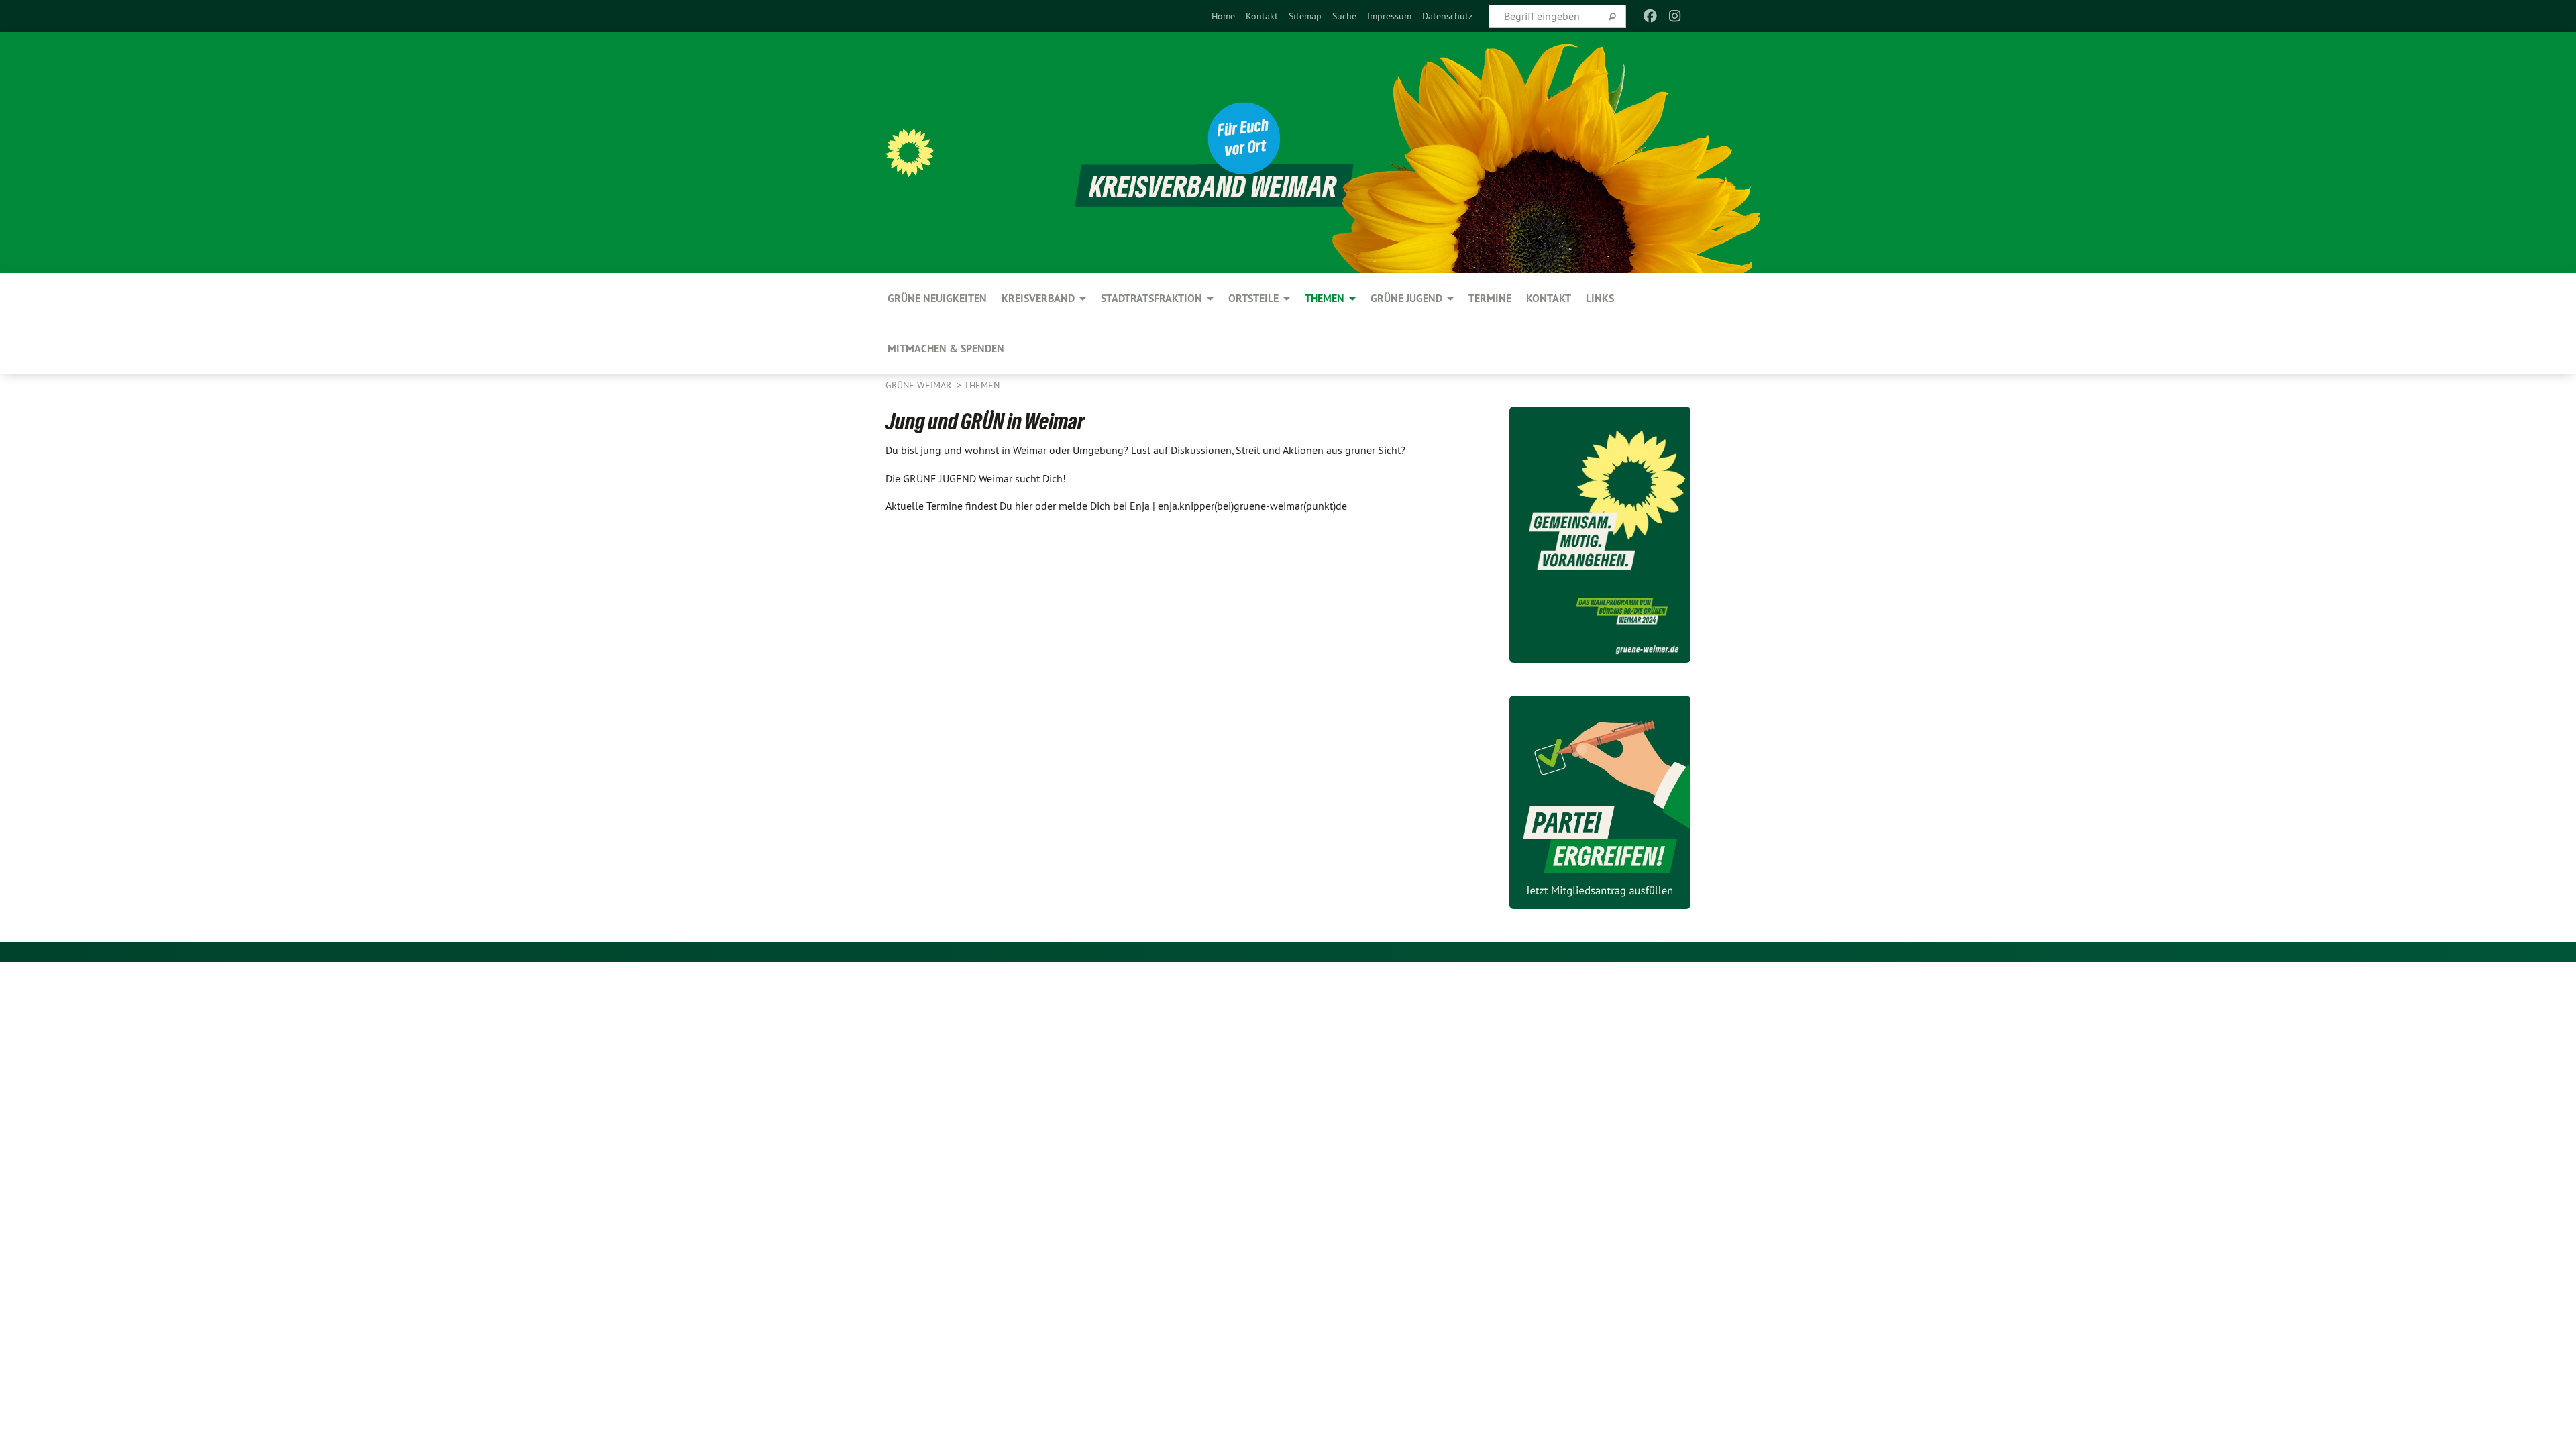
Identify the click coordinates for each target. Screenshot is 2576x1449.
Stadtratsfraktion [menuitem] (1151, 298)
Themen (982, 385)
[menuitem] (1223, 16)
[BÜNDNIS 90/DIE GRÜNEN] (910, 153)
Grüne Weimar (920, 385)
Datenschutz (1447, 16)
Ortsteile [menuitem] (1253, 298)
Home (1223, 16)
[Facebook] (1651, 16)
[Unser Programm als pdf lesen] (1600, 535)
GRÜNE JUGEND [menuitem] (1406, 298)
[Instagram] (1675, 16)
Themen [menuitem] (1325, 298)
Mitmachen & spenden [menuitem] (946, 348)
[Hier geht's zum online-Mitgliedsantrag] (1600, 802)
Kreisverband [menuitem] (1038, 298)
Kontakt (1262, 16)
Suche (1344, 16)
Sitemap (1305, 16)
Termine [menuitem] (1490, 298)
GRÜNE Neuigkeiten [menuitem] (937, 298)
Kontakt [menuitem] (1549, 298)
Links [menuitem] (1600, 298)
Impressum (1389, 16)
